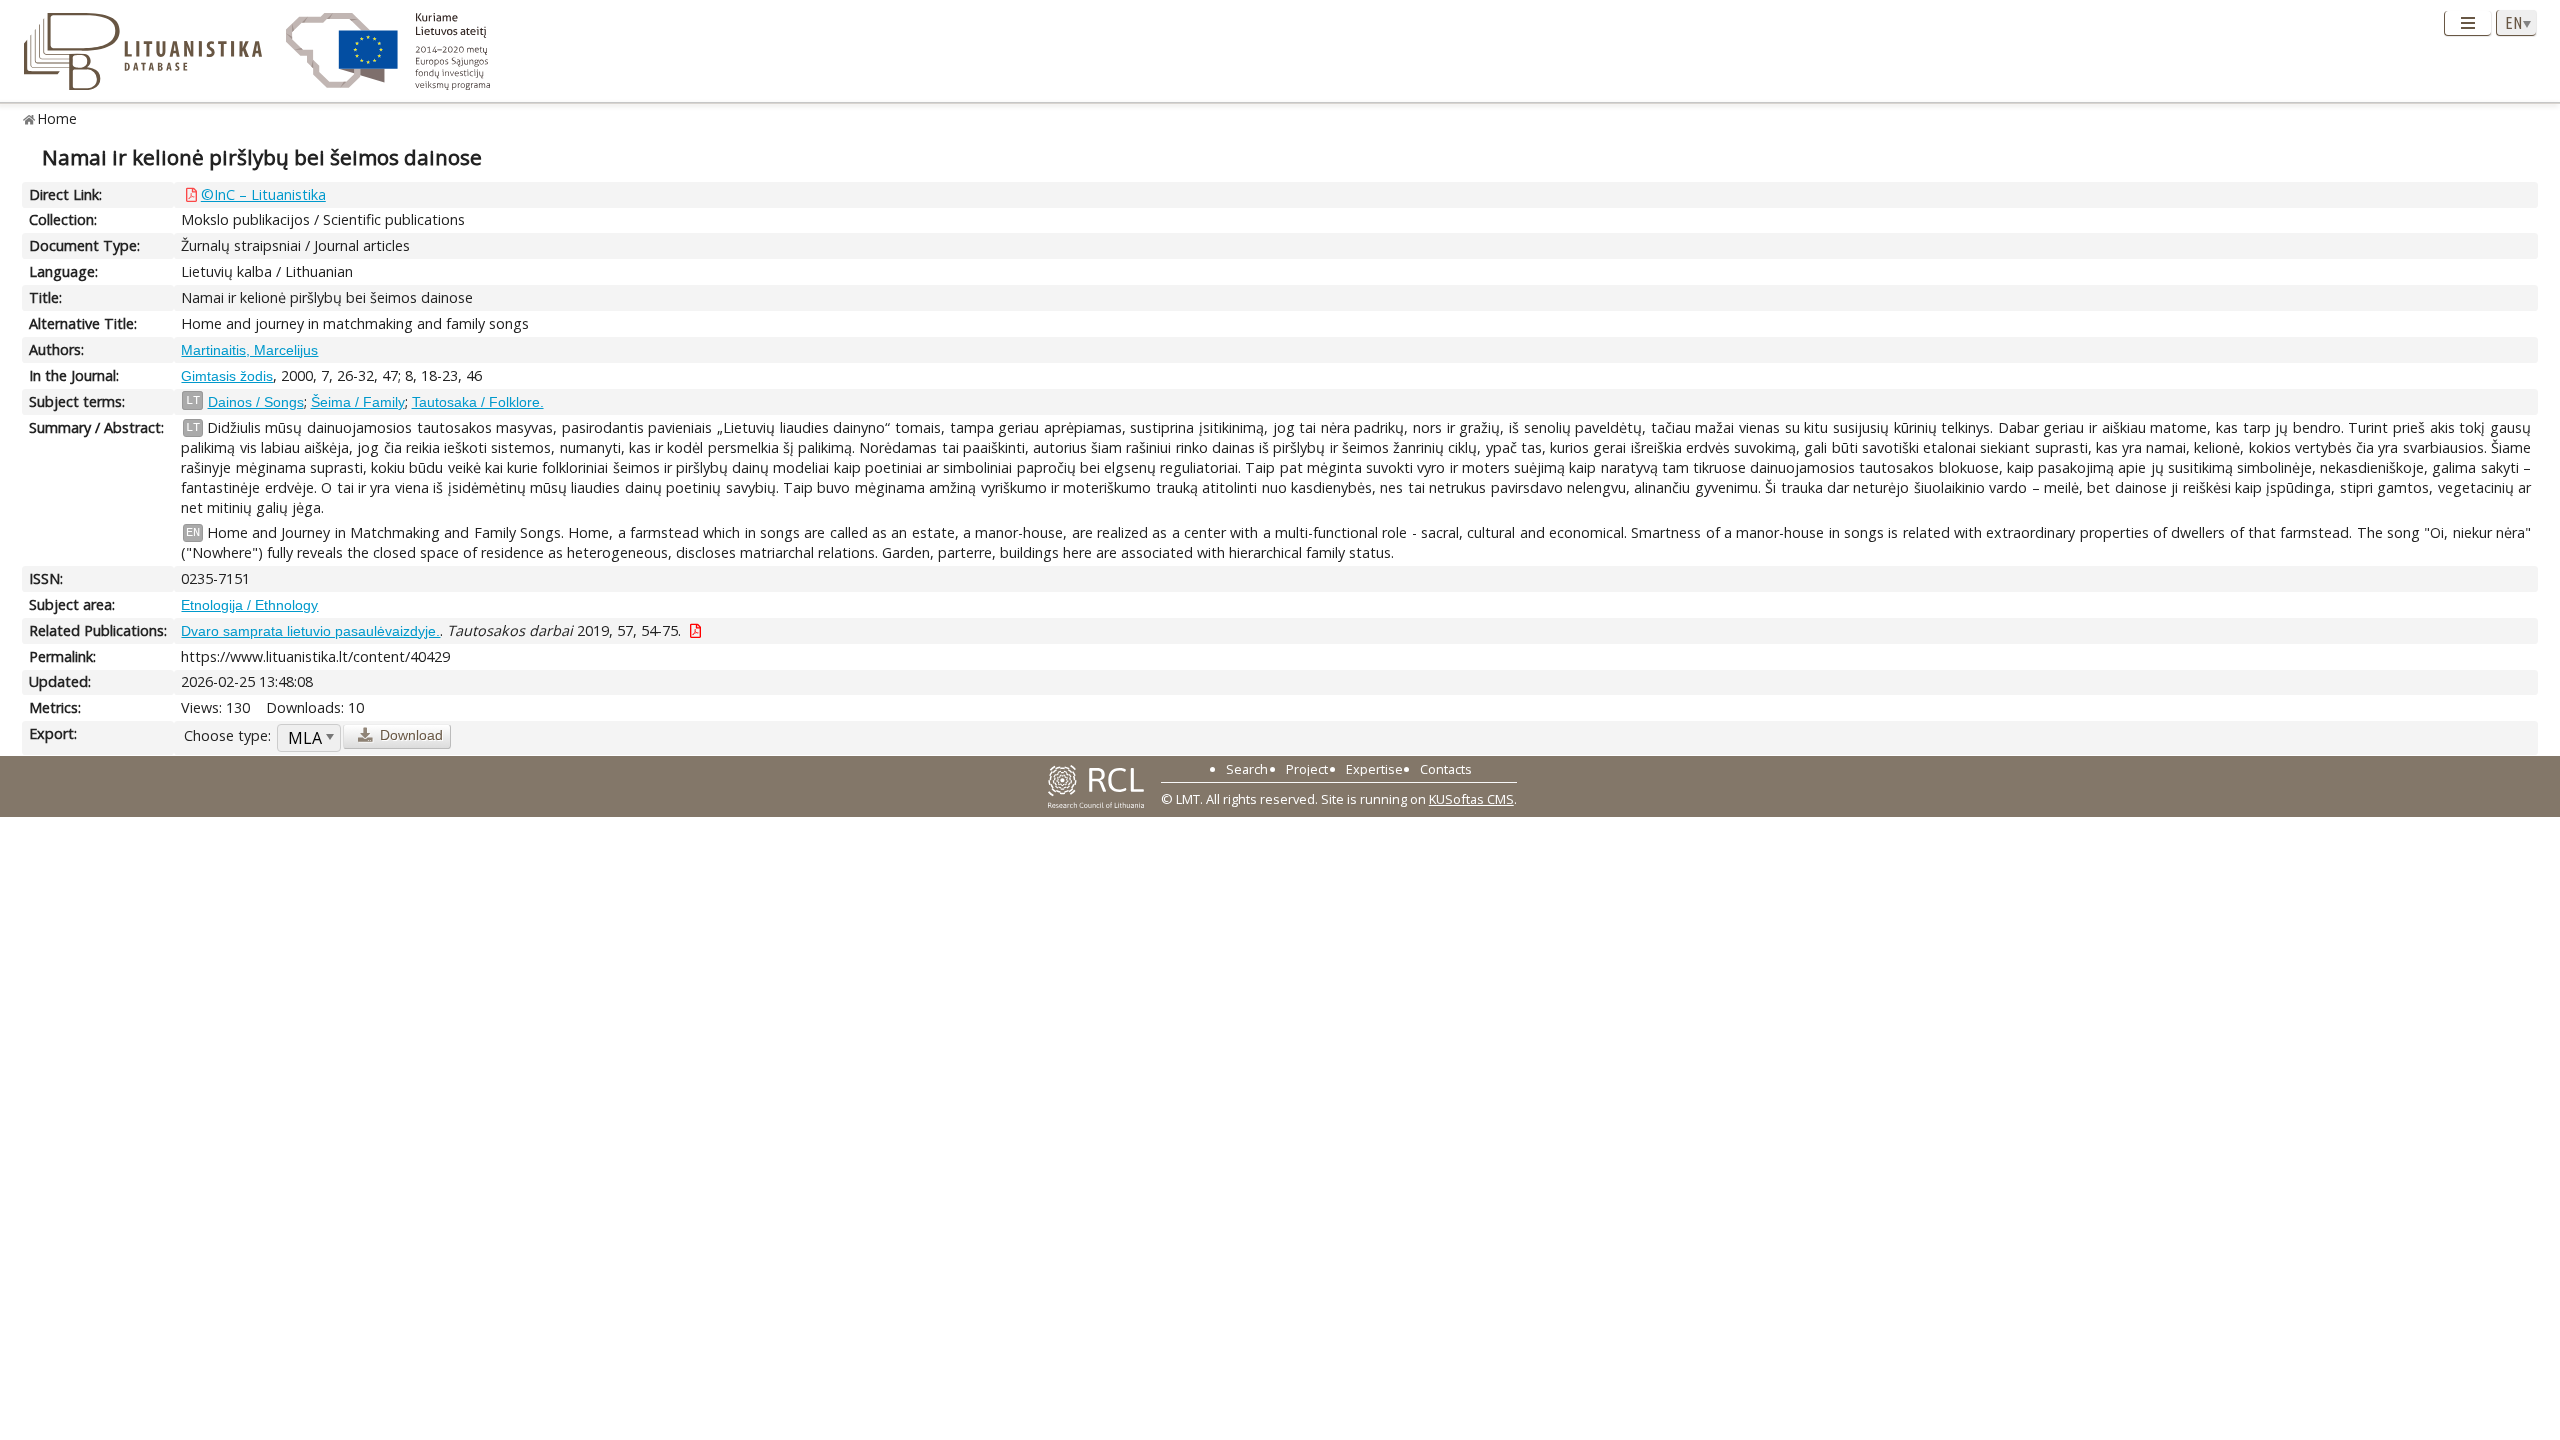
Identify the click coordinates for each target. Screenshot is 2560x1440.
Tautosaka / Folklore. (478, 402)
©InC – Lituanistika (263, 194)
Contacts (1446, 769)
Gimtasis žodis (227, 376)
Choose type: (227, 735)
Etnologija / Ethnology (249, 605)
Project (1307, 769)
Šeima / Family (358, 402)
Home (57, 118)
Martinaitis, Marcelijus (249, 350)
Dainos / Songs (256, 402)
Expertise (1374, 769)
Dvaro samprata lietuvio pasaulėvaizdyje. (310, 631)
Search (1247, 769)
